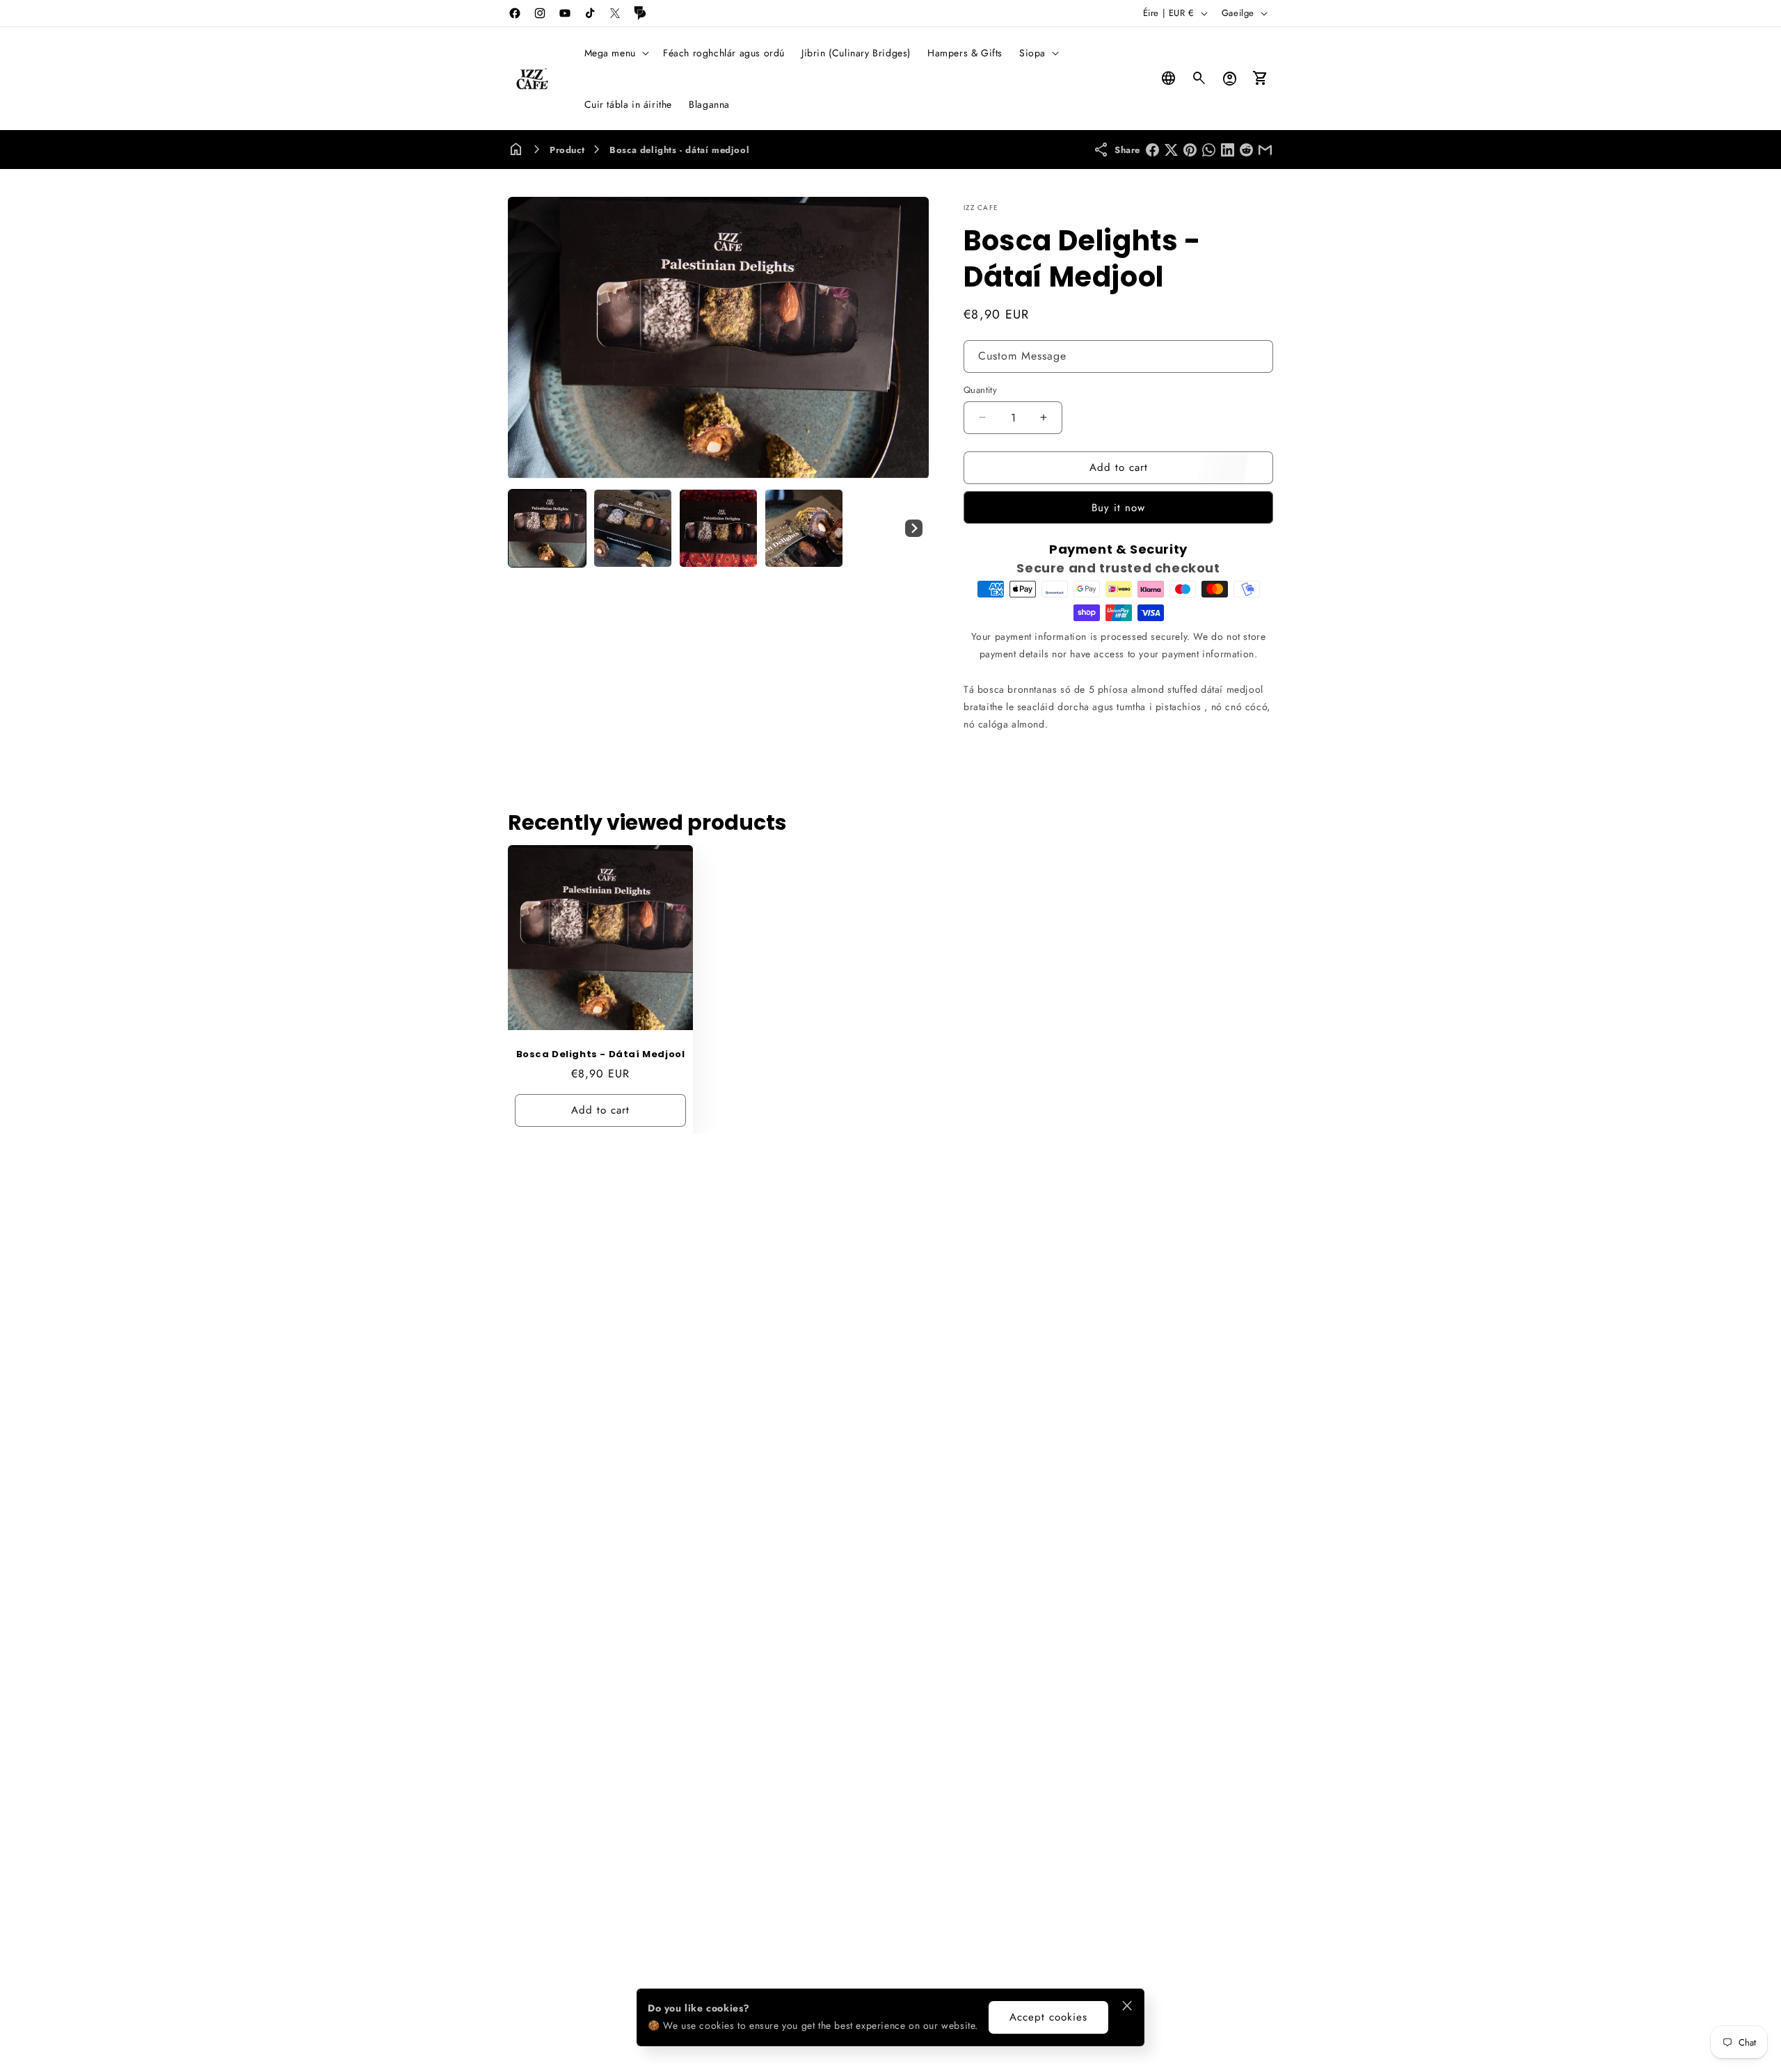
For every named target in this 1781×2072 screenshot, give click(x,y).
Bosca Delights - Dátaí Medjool (601, 1055)
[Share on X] (1171, 150)
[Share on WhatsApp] (1209, 150)
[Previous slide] (523, 529)
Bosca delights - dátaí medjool (679, 150)
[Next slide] (913, 529)
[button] (615, 53)
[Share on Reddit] (1246, 150)
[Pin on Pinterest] (1190, 150)
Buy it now (1118, 508)
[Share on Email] (1265, 150)
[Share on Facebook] (1152, 150)
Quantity (980, 390)
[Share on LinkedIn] (1228, 150)
